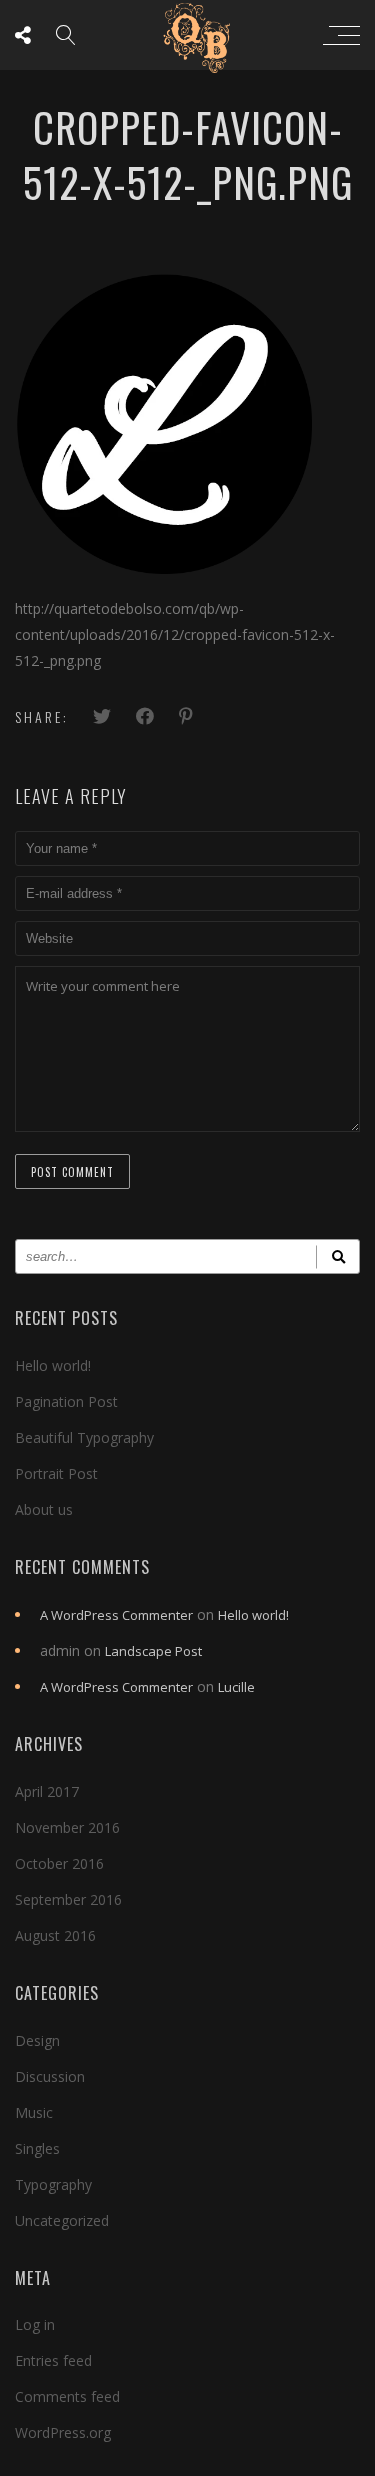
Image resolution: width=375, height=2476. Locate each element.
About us (44, 1509)
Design (37, 2040)
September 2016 (68, 1899)
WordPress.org (63, 2432)
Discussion (50, 2076)
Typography (53, 2184)
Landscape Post (153, 1651)
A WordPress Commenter (116, 1615)
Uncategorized (62, 2220)
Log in (35, 2324)
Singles (37, 2148)
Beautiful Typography (84, 1437)
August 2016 (55, 1935)
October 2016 (59, 1863)
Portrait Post (56, 1473)
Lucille (236, 1687)
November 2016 (67, 1827)
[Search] (338, 1256)
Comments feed (67, 2396)
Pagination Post (66, 1401)
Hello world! (53, 1365)
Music (34, 2112)
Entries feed (53, 2360)
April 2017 (47, 1791)
